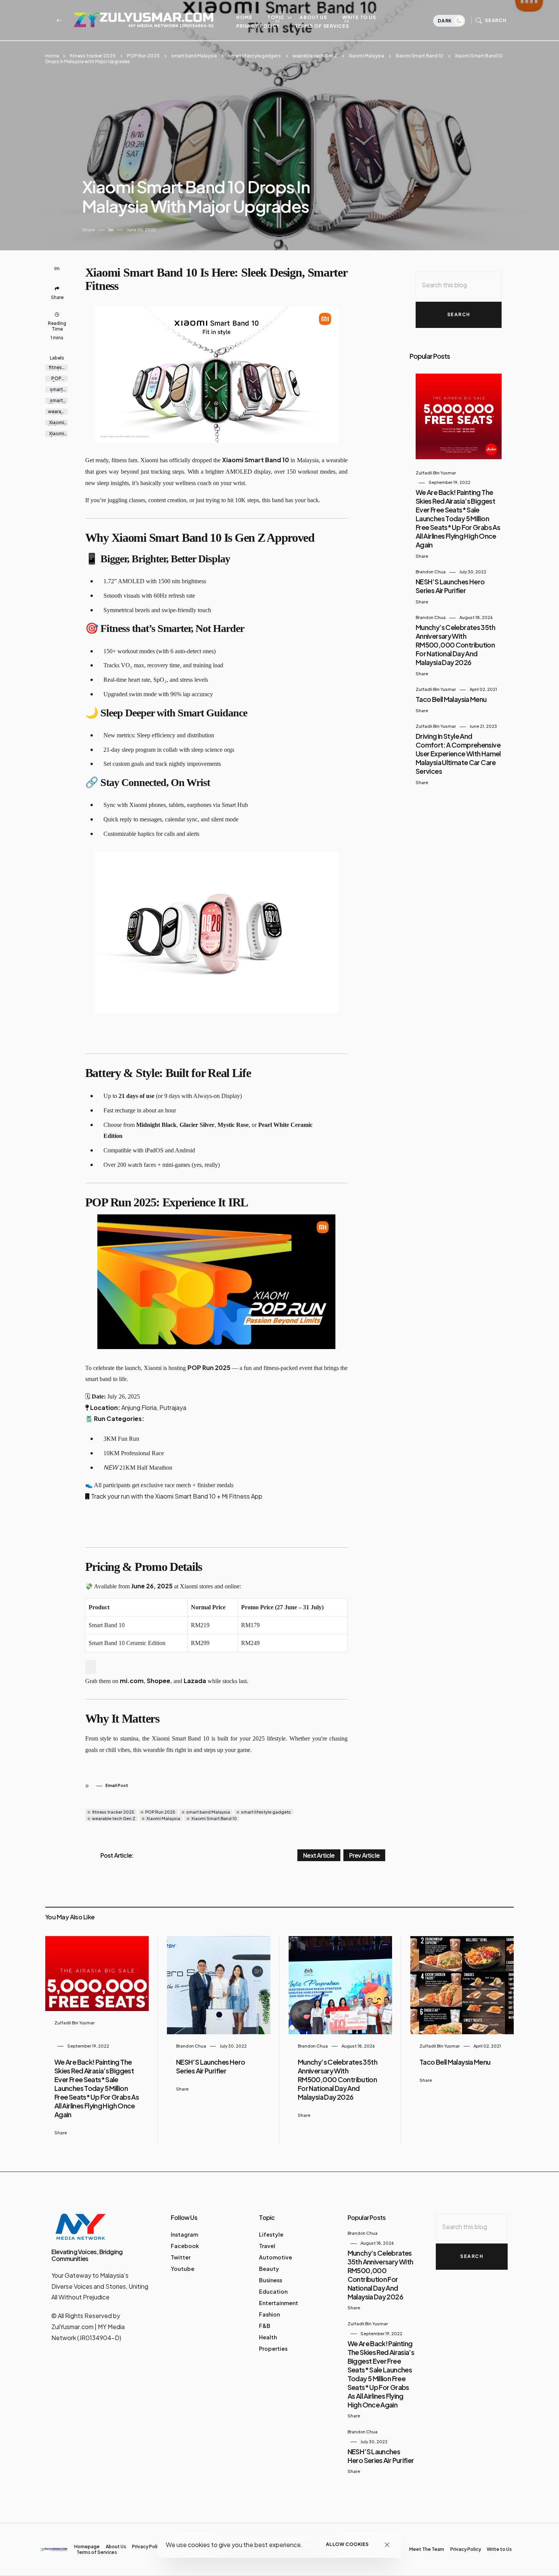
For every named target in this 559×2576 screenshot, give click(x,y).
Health (268, 2337)
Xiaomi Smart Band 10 (419, 56)
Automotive (276, 2257)
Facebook (185, 2246)
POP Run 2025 (143, 56)
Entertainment (279, 2303)
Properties (273, 2348)
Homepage (87, 2547)
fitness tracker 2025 (93, 56)
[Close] (387, 2545)
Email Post (117, 1785)
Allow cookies (347, 2544)
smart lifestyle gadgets (255, 56)
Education (273, 2291)
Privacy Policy (258, 26)
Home (244, 17)
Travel (267, 2246)
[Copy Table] (91, 1667)
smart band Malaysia (194, 56)
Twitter (181, 2257)
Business (271, 2280)
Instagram (184, 2234)
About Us (313, 17)
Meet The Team (427, 2549)
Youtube (183, 2269)
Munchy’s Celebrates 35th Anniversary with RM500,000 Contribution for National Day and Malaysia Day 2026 (455, 645)
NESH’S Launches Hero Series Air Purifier (450, 586)
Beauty (269, 2269)
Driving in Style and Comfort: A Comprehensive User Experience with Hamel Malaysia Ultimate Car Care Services (458, 753)
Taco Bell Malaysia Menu (451, 699)
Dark (445, 21)
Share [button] (88, 230)
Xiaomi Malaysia (366, 56)
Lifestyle (271, 2234)
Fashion (269, 2314)
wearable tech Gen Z (315, 56)
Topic (276, 17)
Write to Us (359, 17)
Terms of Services (322, 26)
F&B (265, 2326)
